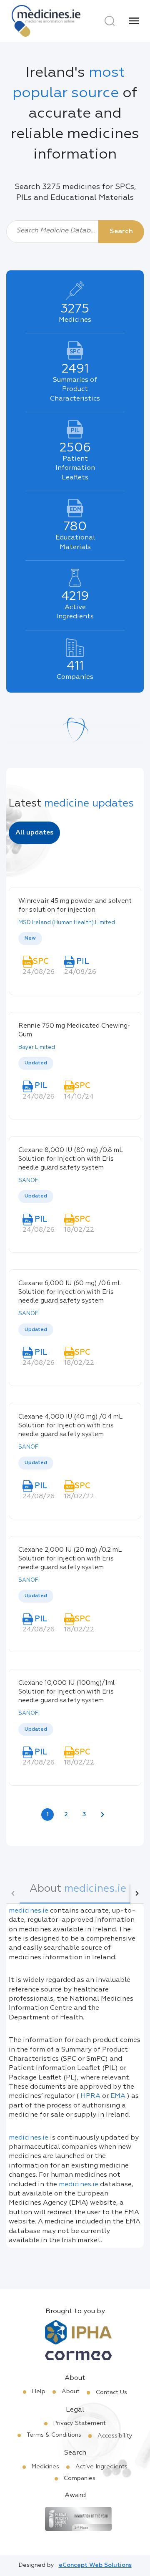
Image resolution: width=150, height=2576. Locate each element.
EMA (118, 2096)
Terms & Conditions (54, 2435)
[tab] (78, 1893)
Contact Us (111, 2392)
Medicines (45, 2467)
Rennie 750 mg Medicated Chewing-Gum (74, 1030)
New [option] (30, 938)
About (71, 2392)
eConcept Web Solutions (95, 2565)
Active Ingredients (101, 2467)
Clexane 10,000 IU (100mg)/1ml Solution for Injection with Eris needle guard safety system (66, 1692)
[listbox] (75, 939)
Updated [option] (36, 1063)
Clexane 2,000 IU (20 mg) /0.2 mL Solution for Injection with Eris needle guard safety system (70, 1559)
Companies (80, 2478)
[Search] (110, 21)
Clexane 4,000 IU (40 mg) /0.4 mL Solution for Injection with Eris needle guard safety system (70, 1425)
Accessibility (115, 2436)
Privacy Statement (80, 2423)
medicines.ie (29, 1911)
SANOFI (29, 1181)
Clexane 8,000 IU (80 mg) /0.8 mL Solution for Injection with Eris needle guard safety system (70, 1159)
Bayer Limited (37, 1047)
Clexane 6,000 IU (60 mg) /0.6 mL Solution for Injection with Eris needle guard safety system (70, 1292)
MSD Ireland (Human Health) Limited (67, 923)
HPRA (90, 2096)
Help (39, 2392)
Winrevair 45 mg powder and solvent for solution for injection (75, 905)
